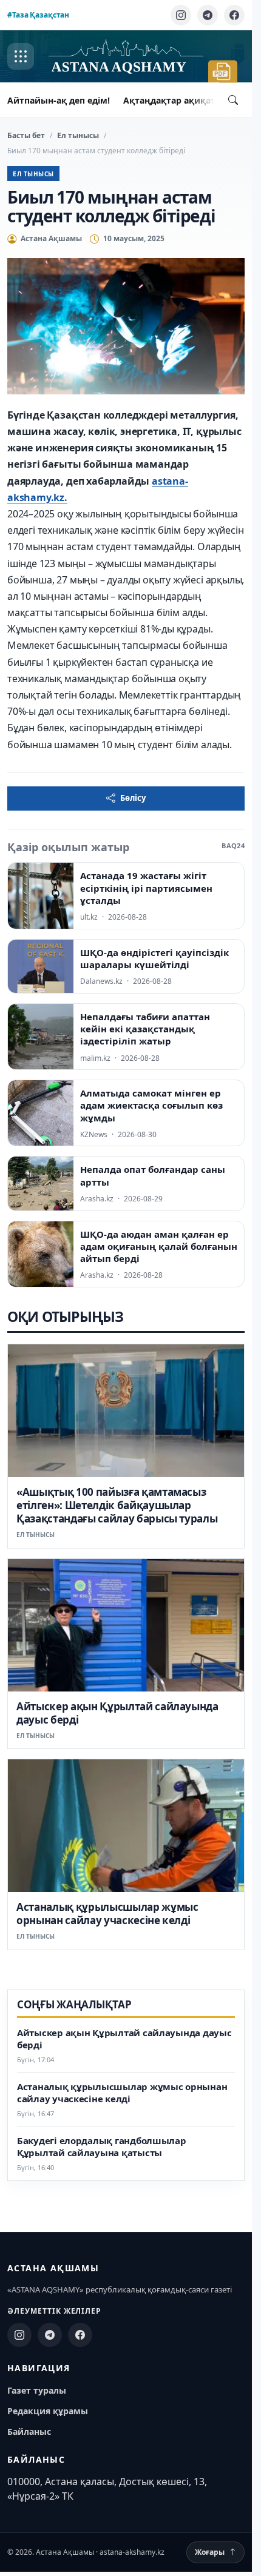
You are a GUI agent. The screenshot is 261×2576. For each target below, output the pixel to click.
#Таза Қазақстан (38, 15)
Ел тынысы (78, 135)
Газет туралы (37, 2390)
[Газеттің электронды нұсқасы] (223, 71)
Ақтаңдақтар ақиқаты (173, 100)
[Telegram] (208, 15)
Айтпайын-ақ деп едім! (59, 100)
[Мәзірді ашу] (21, 56)
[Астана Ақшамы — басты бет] (126, 57)
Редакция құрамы (48, 2411)
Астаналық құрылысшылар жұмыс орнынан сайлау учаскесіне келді (107, 1914)
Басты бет (26, 135)
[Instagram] (181, 15)
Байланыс (29, 2432)
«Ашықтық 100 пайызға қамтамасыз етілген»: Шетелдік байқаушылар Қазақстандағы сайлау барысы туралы (117, 1505)
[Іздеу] (233, 100)
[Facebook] (234, 15)
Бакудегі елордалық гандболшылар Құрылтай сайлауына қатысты (102, 2147)
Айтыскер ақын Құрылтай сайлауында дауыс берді (117, 1713)
